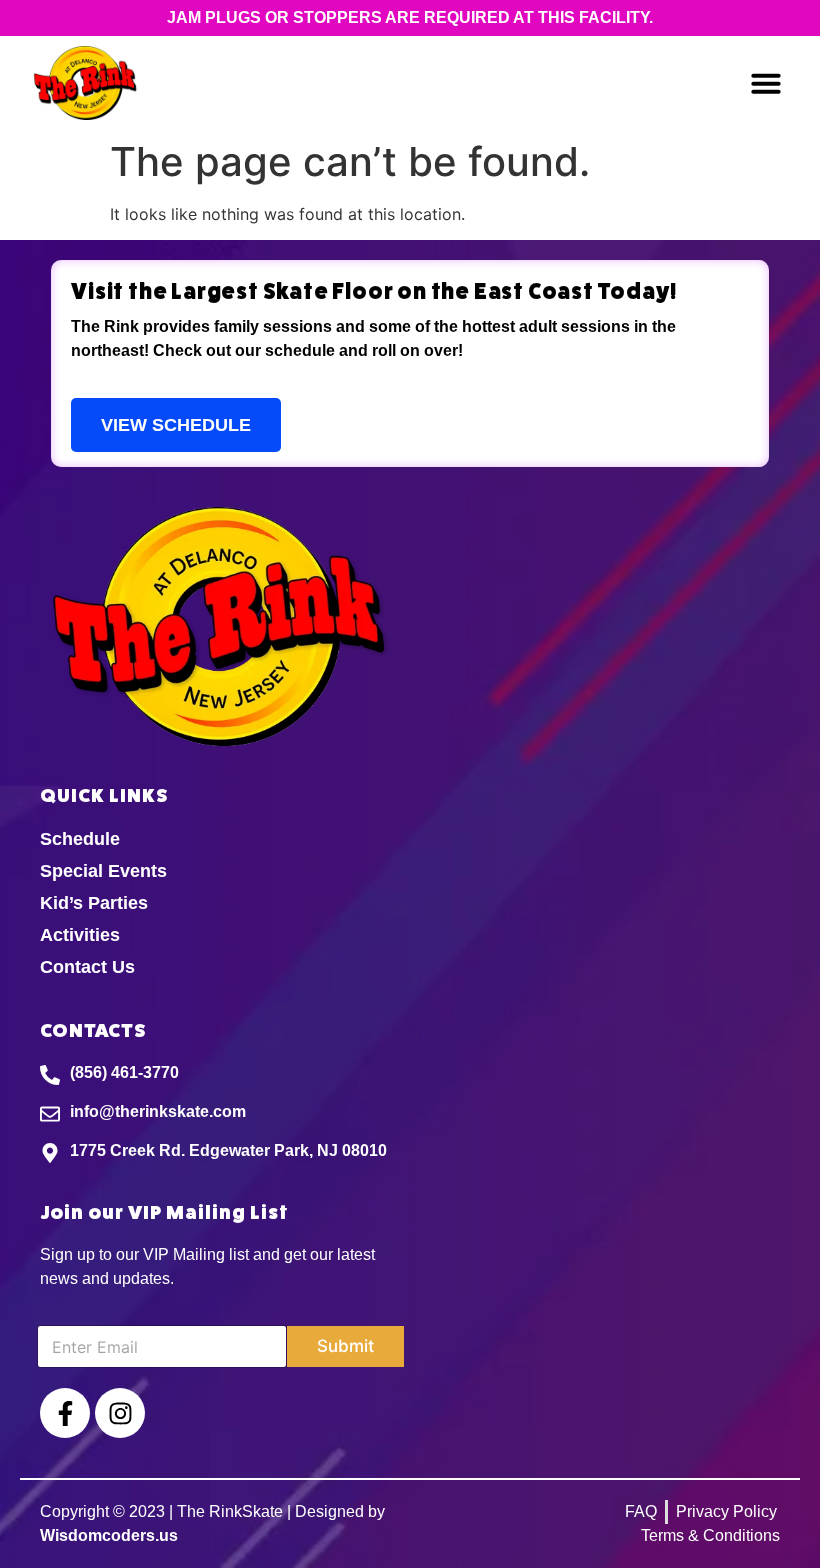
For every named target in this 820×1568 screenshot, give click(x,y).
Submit (345, 1346)
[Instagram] (120, 1413)
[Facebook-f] (65, 1413)
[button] (766, 83)
